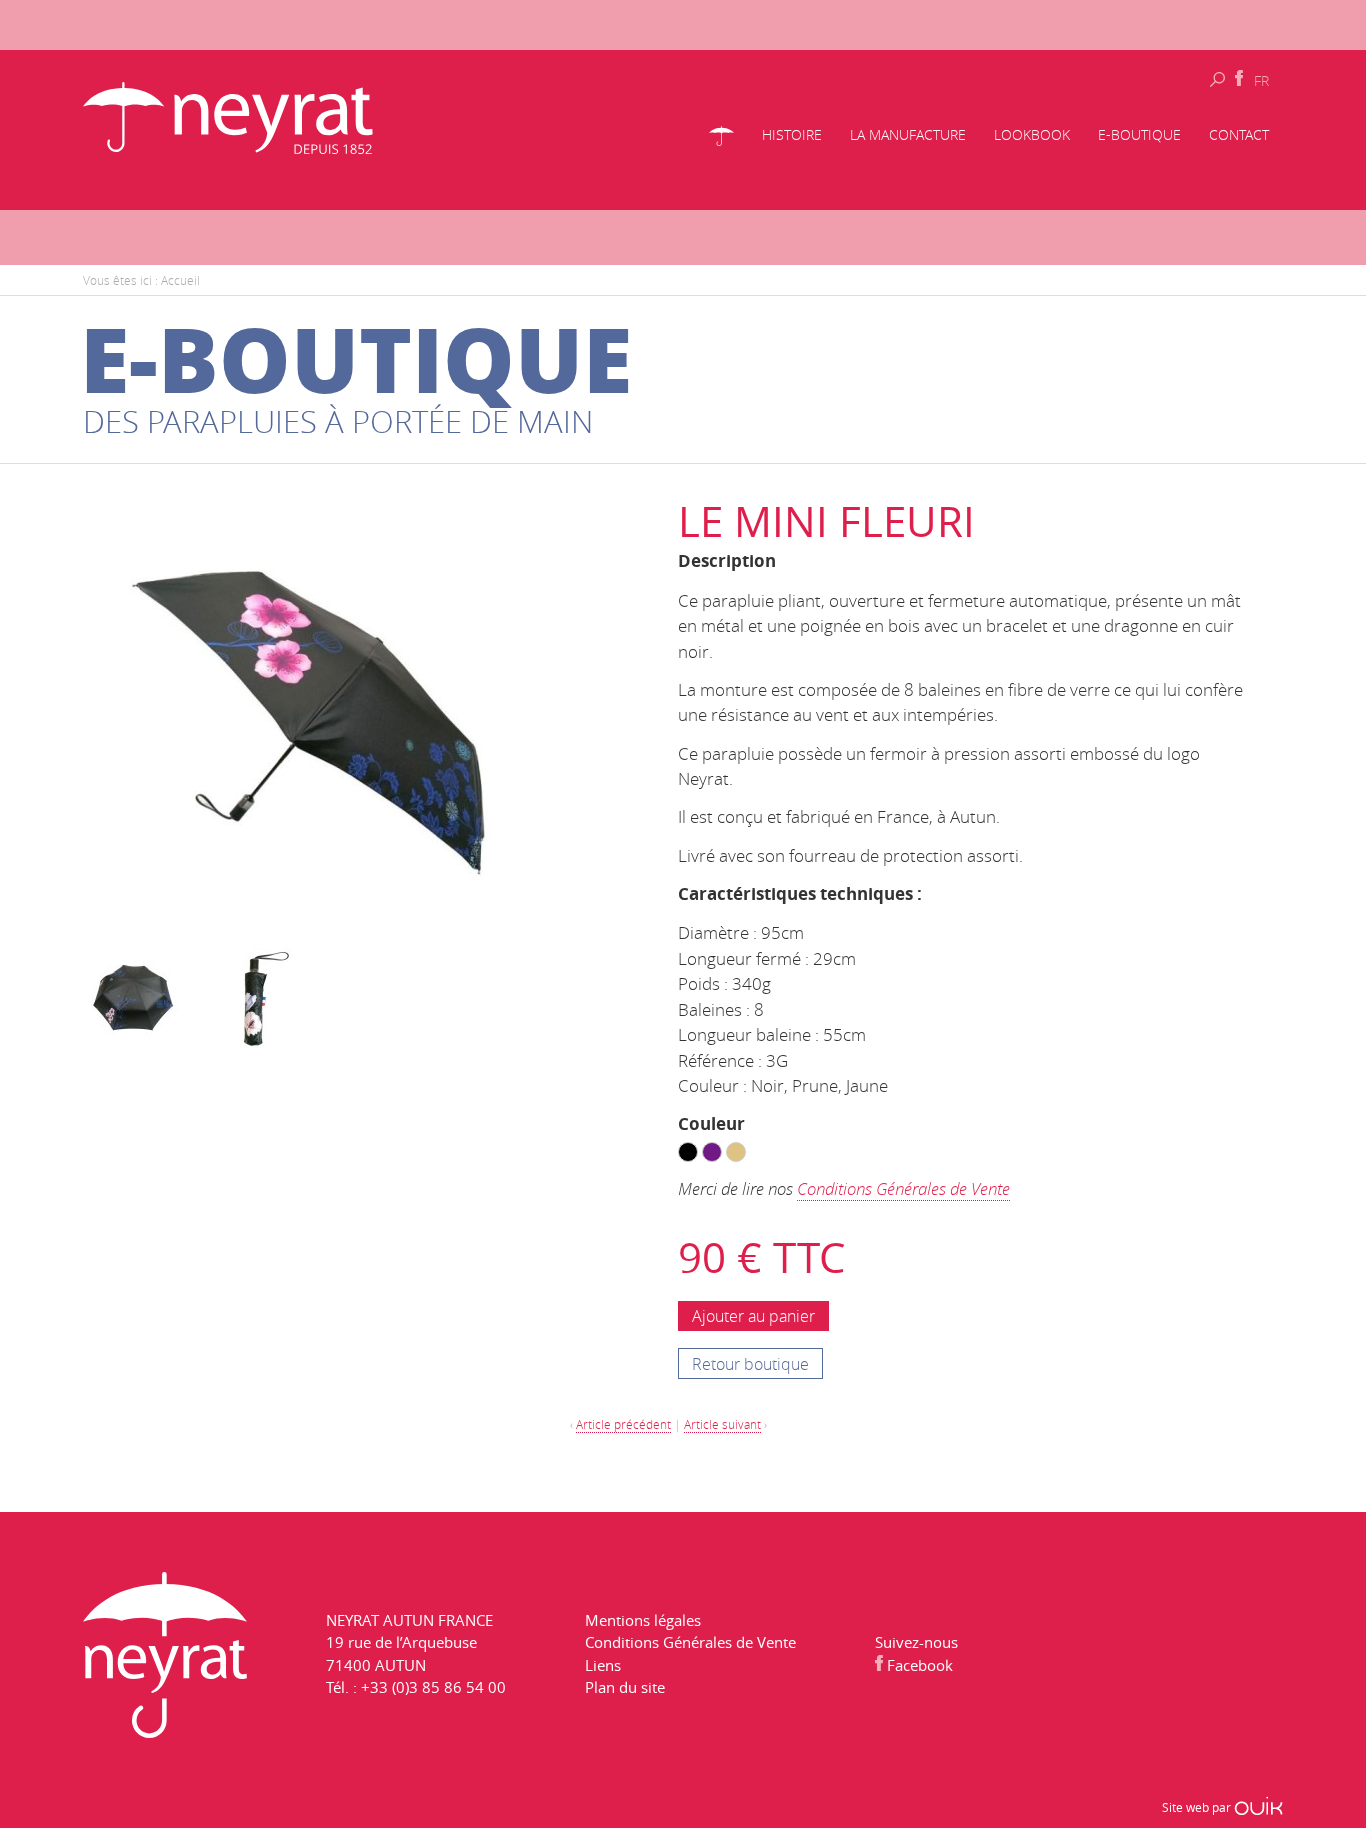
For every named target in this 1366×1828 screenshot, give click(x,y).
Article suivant (722, 1424)
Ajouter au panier (753, 1316)
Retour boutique (750, 1364)
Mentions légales (643, 1621)
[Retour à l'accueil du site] (228, 115)
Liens (603, 1666)
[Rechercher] (1217, 78)
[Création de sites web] (1258, 1808)
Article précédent (623, 1424)
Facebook (918, 1666)
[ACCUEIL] (721, 139)
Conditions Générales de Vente (903, 1189)
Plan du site (625, 1688)
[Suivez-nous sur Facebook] (1239, 79)
